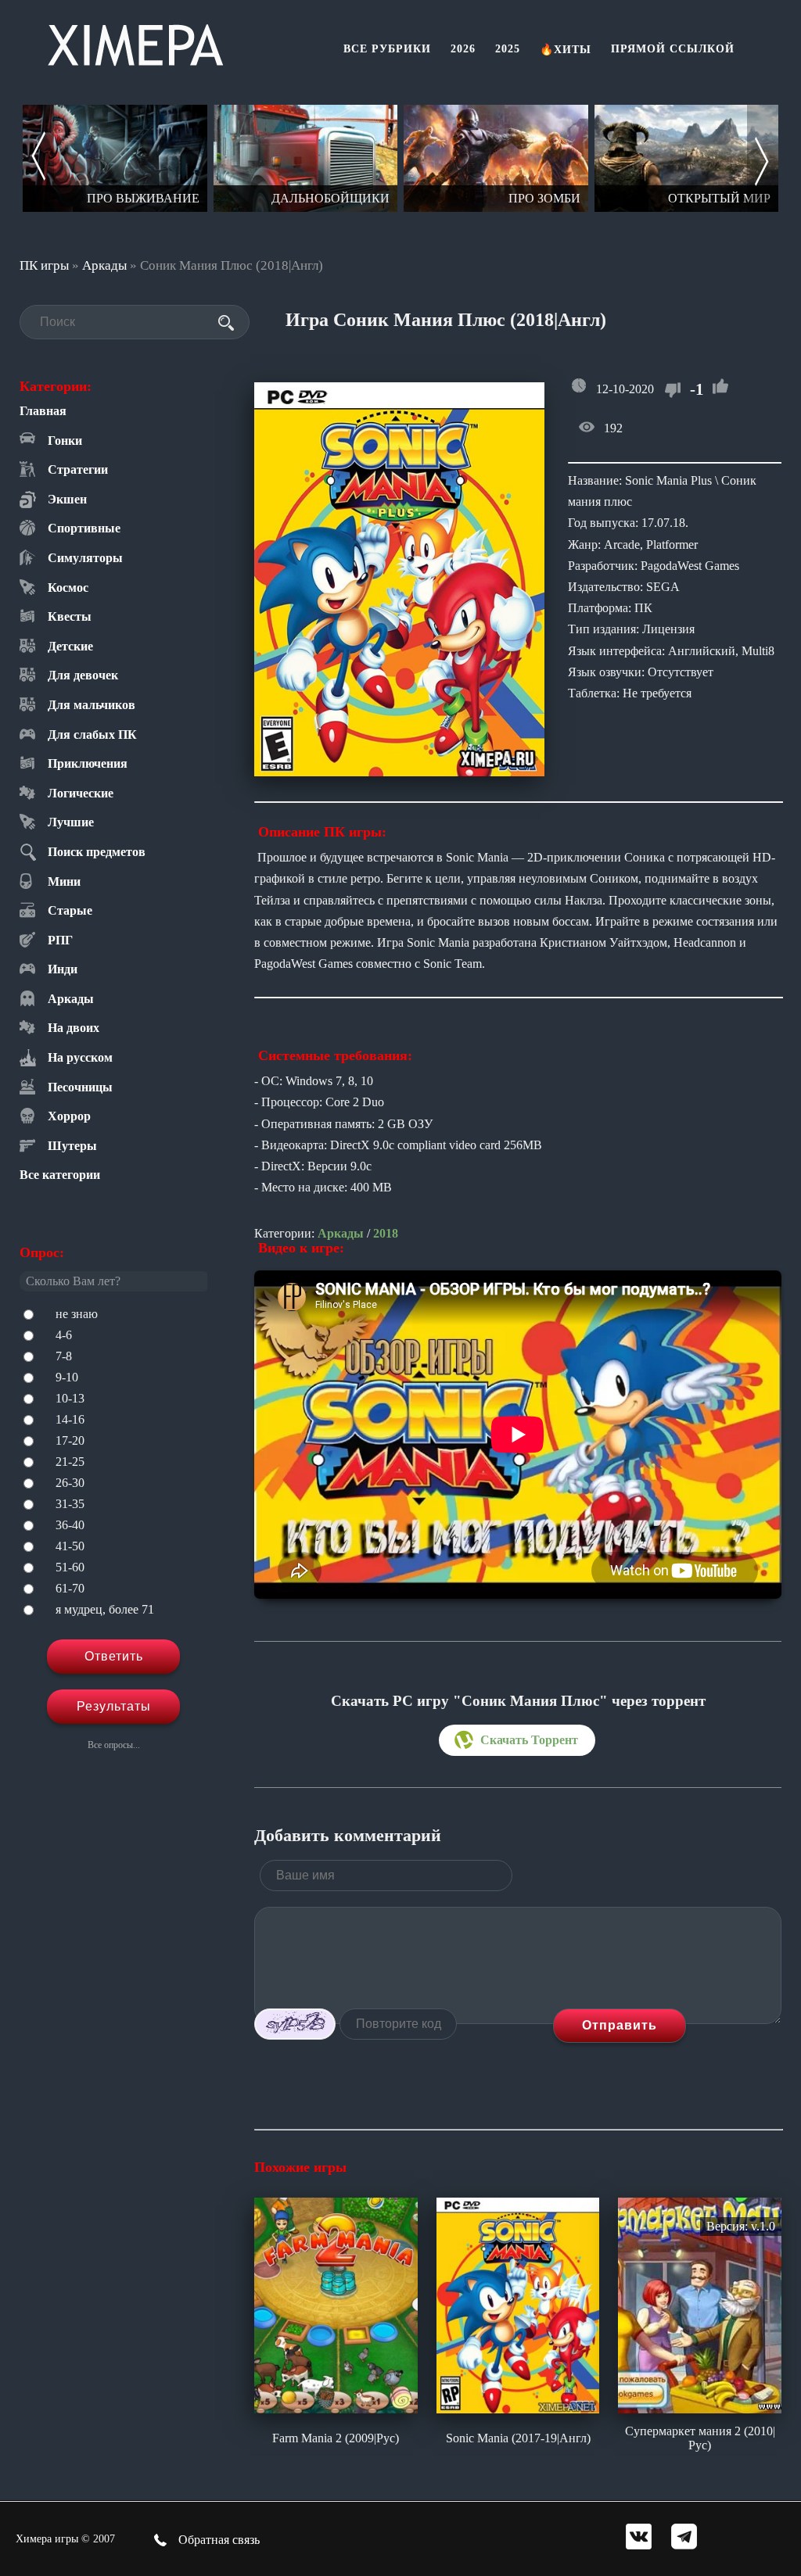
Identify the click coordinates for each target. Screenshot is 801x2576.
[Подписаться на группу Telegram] (684, 2538)
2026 (463, 49)
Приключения (88, 763)
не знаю (77, 1314)
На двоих (74, 1028)
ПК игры (44, 265)
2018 (386, 1233)
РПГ (60, 940)
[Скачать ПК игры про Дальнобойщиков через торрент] (115, 158)
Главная (43, 411)
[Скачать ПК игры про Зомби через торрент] (306, 158)
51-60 (70, 1567)
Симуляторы (85, 558)
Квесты (70, 616)
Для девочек (83, 675)
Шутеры (72, 1146)
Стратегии (78, 469)
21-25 (70, 1462)
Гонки (65, 441)
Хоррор (69, 1116)
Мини (64, 881)
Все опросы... (114, 1745)
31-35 (70, 1504)
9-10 (67, 1377)
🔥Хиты (566, 50)
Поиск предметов (97, 852)
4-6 (64, 1335)
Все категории (60, 1175)
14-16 (70, 1419)
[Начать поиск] (226, 323)
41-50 (70, 1546)
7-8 (64, 1356)
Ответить (114, 1656)
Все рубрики (387, 49)
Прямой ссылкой (673, 49)
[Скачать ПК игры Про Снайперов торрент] (687, 158)
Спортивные (84, 528)
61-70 (70, 1588)
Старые (70, 910)
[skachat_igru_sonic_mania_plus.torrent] (517, 1740)
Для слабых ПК (92, 734)
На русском (80, 1057)
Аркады (104, 265)
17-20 (70, 1440)
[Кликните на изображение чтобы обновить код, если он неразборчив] (295, 2024)
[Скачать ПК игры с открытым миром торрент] (496, 158)
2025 (508, 49)
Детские (70, 646)
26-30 (70, 1483)
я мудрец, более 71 (105, 1609)
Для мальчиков (92, 705)
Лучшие (71, 822)
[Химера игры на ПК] (135, 42)
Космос (68, 588)
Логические (81, 793)
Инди (63, 969)
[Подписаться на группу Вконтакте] (639, 2538)
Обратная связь (217, 2540)
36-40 (70, 1525)
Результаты (114, 1706)
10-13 (70, 1398)
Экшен (67, 499)
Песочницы (80, 1087)
